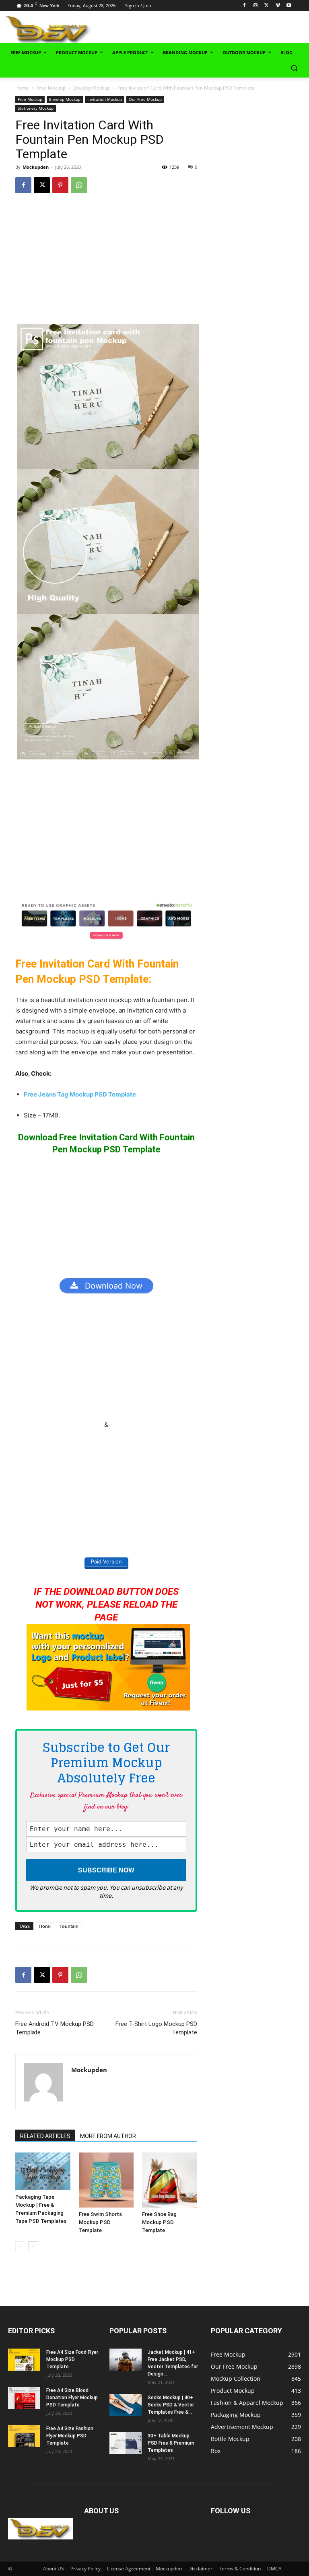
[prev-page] (20, 2246)
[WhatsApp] (79, 185)
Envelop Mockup (92, 88)
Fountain (69, 1926)
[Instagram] (255, 6)
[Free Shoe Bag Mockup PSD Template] (169, 2180)
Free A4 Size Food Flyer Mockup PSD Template (72, 2359)
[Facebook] (244, 6)
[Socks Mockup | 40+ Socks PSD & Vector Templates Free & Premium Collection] (126, 2405)
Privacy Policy (85, 2569)
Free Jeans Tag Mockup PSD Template (80, 1094)
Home (22, 88)
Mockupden (36, 167)
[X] (267, 6)
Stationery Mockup (36, 108)
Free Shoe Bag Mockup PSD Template (159, 2222)
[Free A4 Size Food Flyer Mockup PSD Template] (24, 2360)
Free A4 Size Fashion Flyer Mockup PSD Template (70, 2436)
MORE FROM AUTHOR (108, 2136)
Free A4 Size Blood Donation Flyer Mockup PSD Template (72, 2398)
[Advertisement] (209, 29)
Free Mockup (51, 88)
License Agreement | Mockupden (144, 2569)
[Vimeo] (278, 6)
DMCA (274, 2569)
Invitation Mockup (105, 99)
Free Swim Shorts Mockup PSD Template (100, 2222)
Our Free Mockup (145, 99)
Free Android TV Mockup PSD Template (55, 2028)
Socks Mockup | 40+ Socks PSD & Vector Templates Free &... (171, 2405)
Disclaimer (200, 2569)
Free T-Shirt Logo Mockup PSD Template (156, 2028)
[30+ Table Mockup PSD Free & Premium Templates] (126, 2443)
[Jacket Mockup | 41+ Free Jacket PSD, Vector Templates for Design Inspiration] (126, 2360)
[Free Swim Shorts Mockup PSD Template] (106, 2180)
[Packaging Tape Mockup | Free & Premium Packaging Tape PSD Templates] (43, 2171)
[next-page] (33, 2246)
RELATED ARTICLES (45, 2136)
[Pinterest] (60, 185)
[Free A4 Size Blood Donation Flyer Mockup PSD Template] (24, 2398)
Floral (45, 1926)
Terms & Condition (240, 2569)
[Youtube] (289, 6)
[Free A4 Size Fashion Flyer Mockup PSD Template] (24, 2436)
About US (54, 2569)
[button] (294, 68)
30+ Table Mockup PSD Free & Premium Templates (171, 2443)
